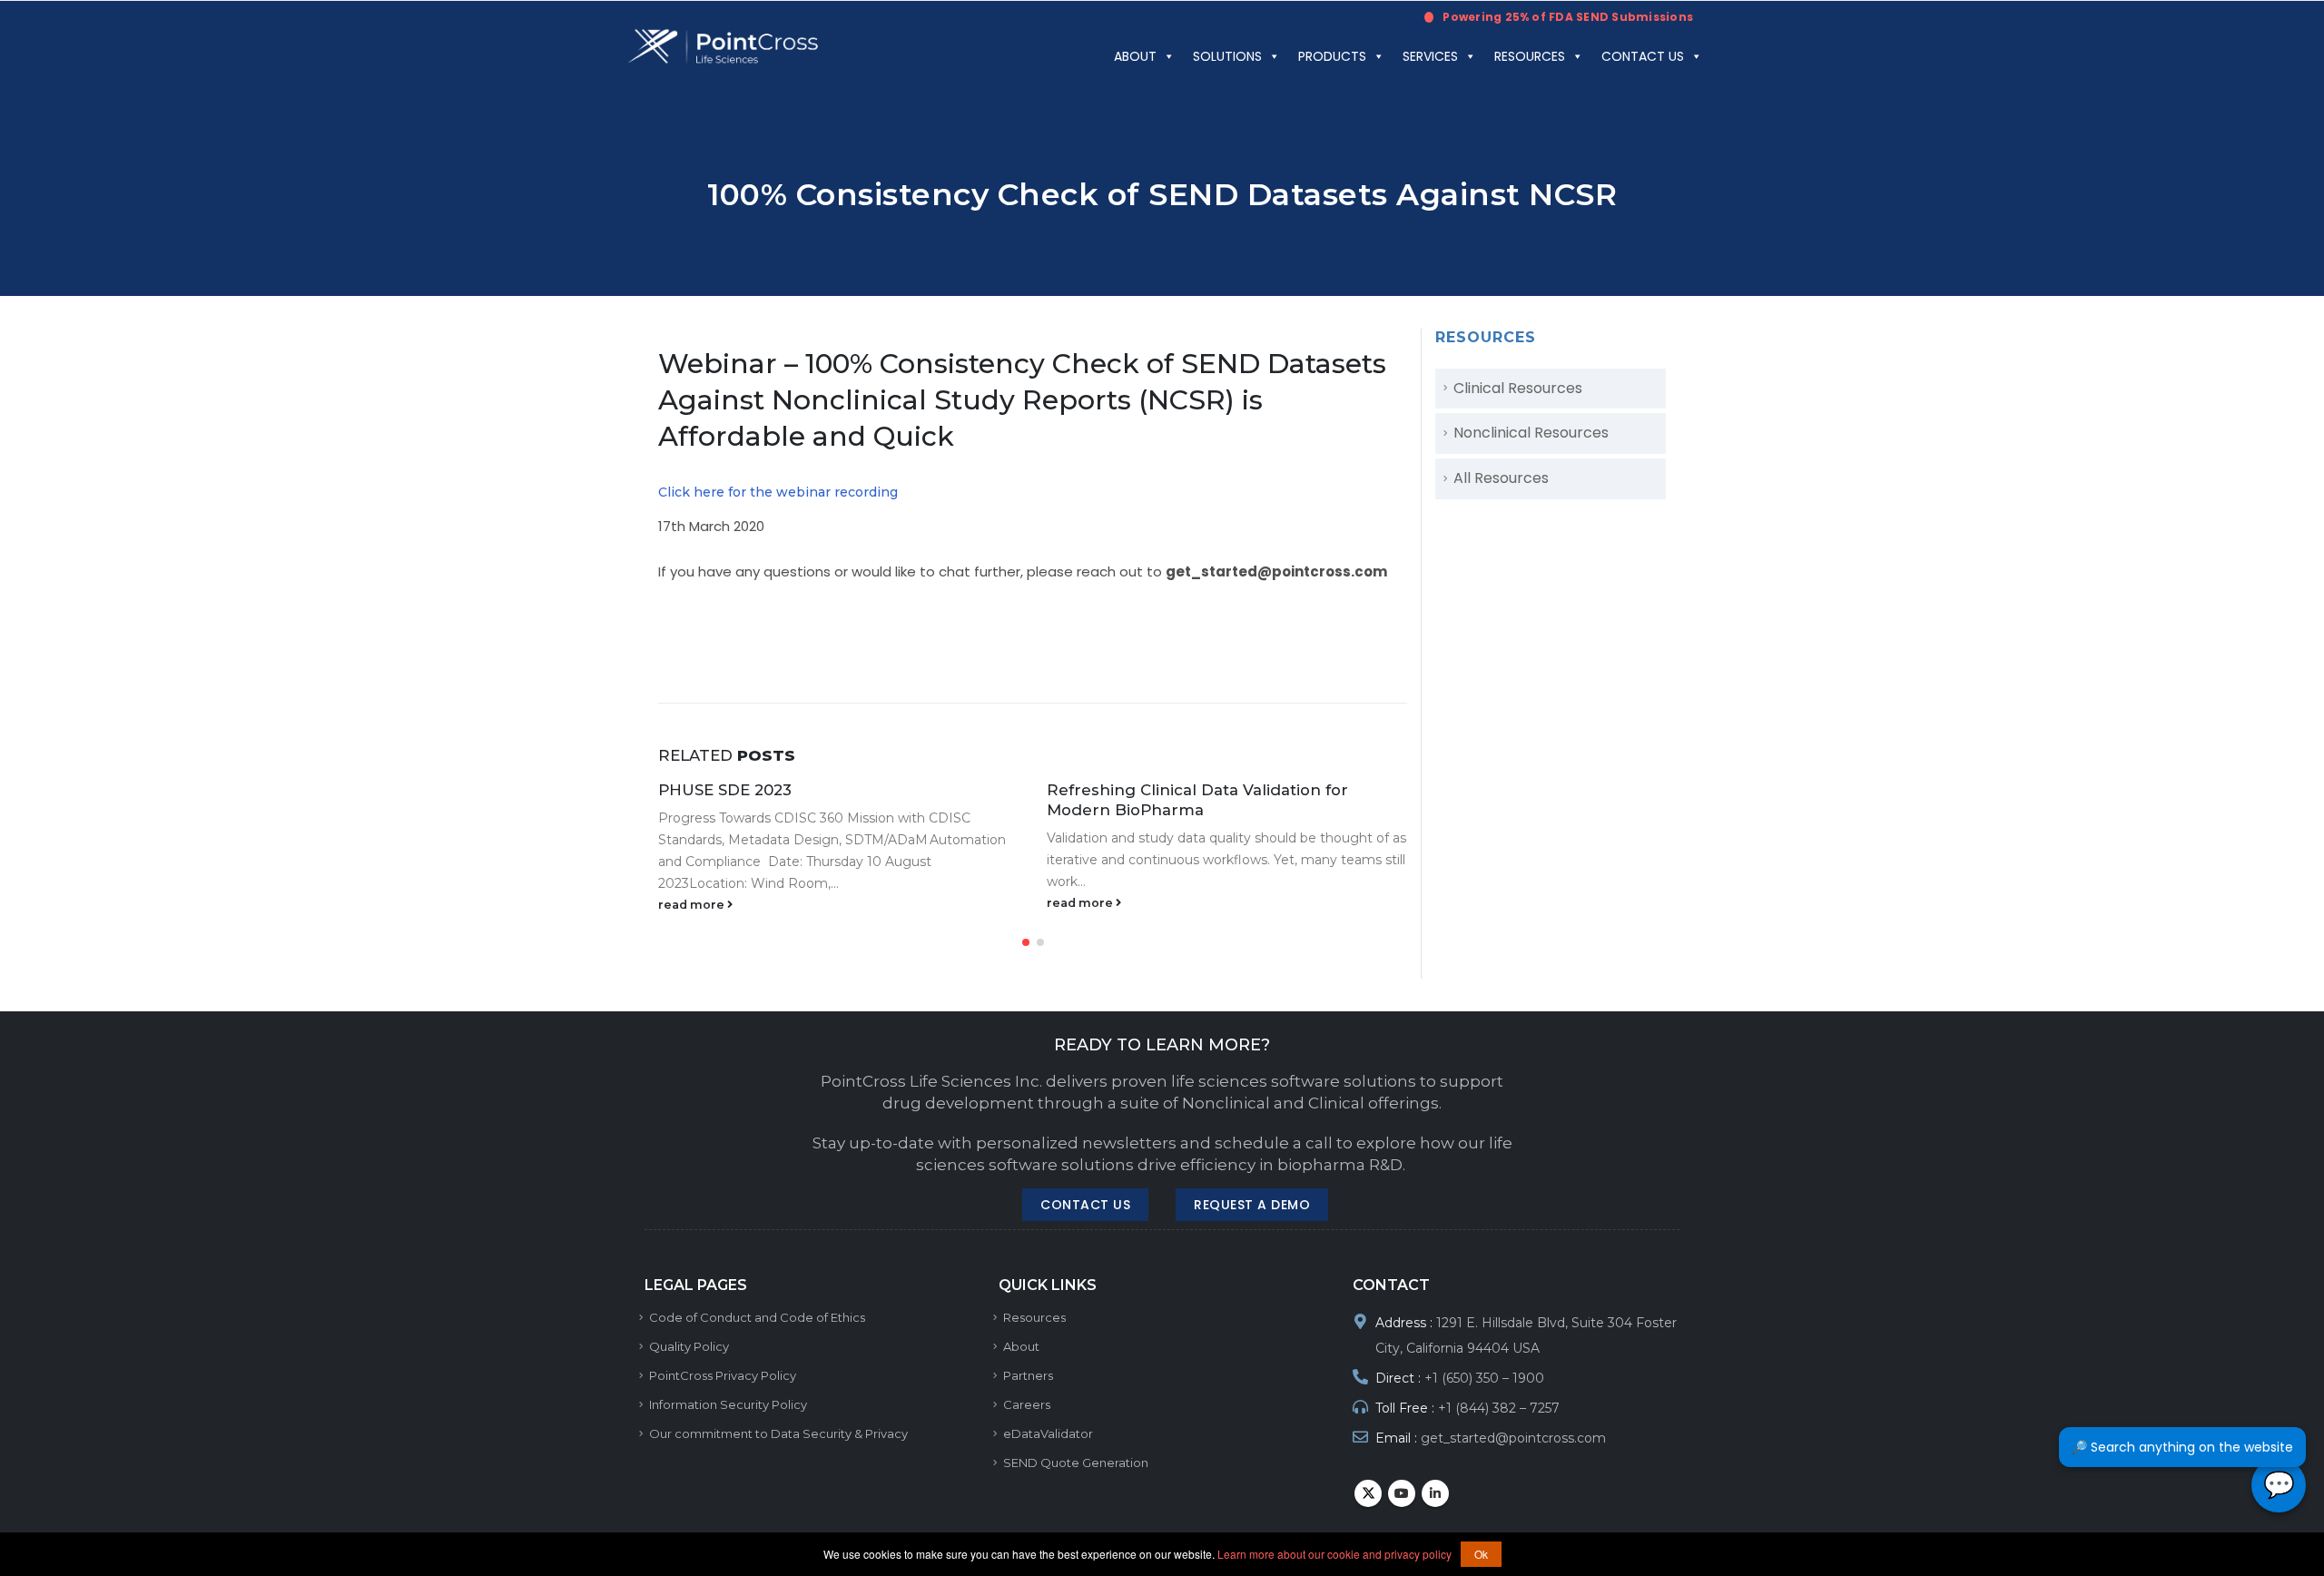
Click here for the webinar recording (778, 492)
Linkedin (1435, 1493)
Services (1430, 56)
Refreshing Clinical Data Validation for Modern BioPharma (1197, 800)
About (1135, 56)
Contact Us (1085, 1205)
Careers (1027, 1404)
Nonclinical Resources (1531, 433)
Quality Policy (689, 1346)
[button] (1026, 942)
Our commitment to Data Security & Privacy (778, 1433)
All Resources (1501, 478)
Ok (1481, 1554)
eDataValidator (1048, 1433)
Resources (1530, 56)
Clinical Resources (1518, 388)
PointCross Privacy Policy (723, 1375)
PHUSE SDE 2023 (725, 790)
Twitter (1368, 1493)
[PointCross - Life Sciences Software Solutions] (724, 47)
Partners (1028, 1375)
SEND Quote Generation (1076, 1463)
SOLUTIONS (1227, 56)
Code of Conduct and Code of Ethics (757, 1317)
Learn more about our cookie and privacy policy (1334, 1554)
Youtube (1402, 1493)
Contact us (1643, 56)
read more (693, 905)
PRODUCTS (1332, 56)
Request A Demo (1252, 1205)
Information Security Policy (728, 1404)
